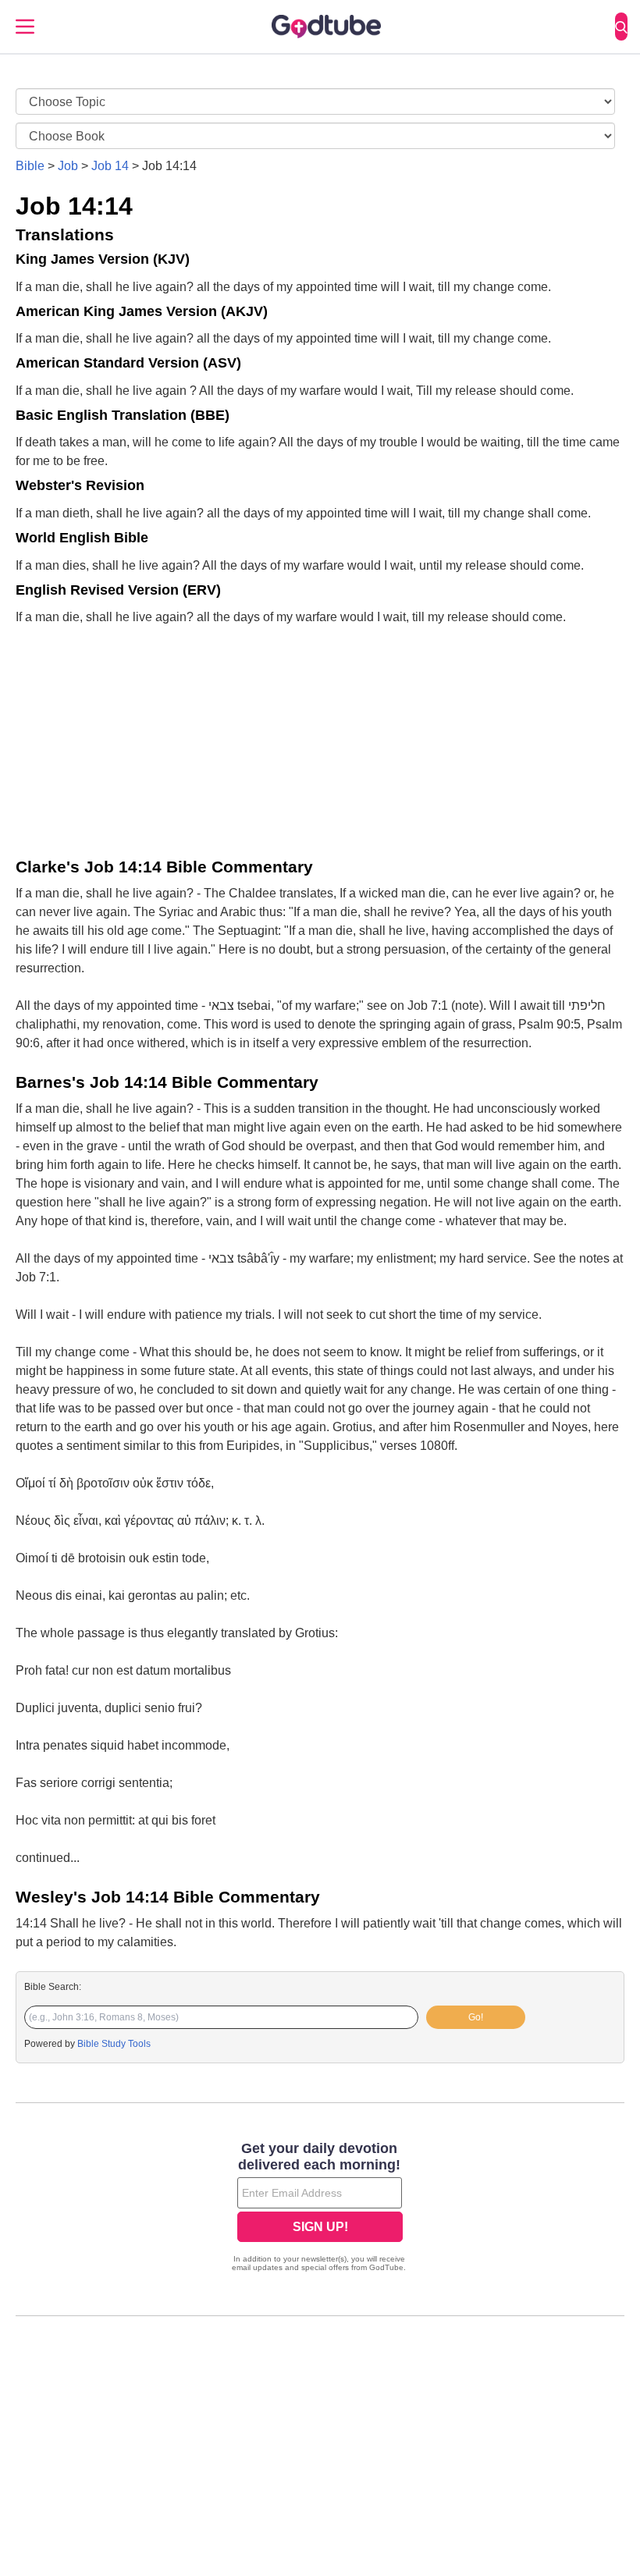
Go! (476, 2017)
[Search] (621, 27)
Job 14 (110, 166)
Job (68, 166)
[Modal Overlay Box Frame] (320, 2208)
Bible (30, 166)
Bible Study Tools (114, 2044)
